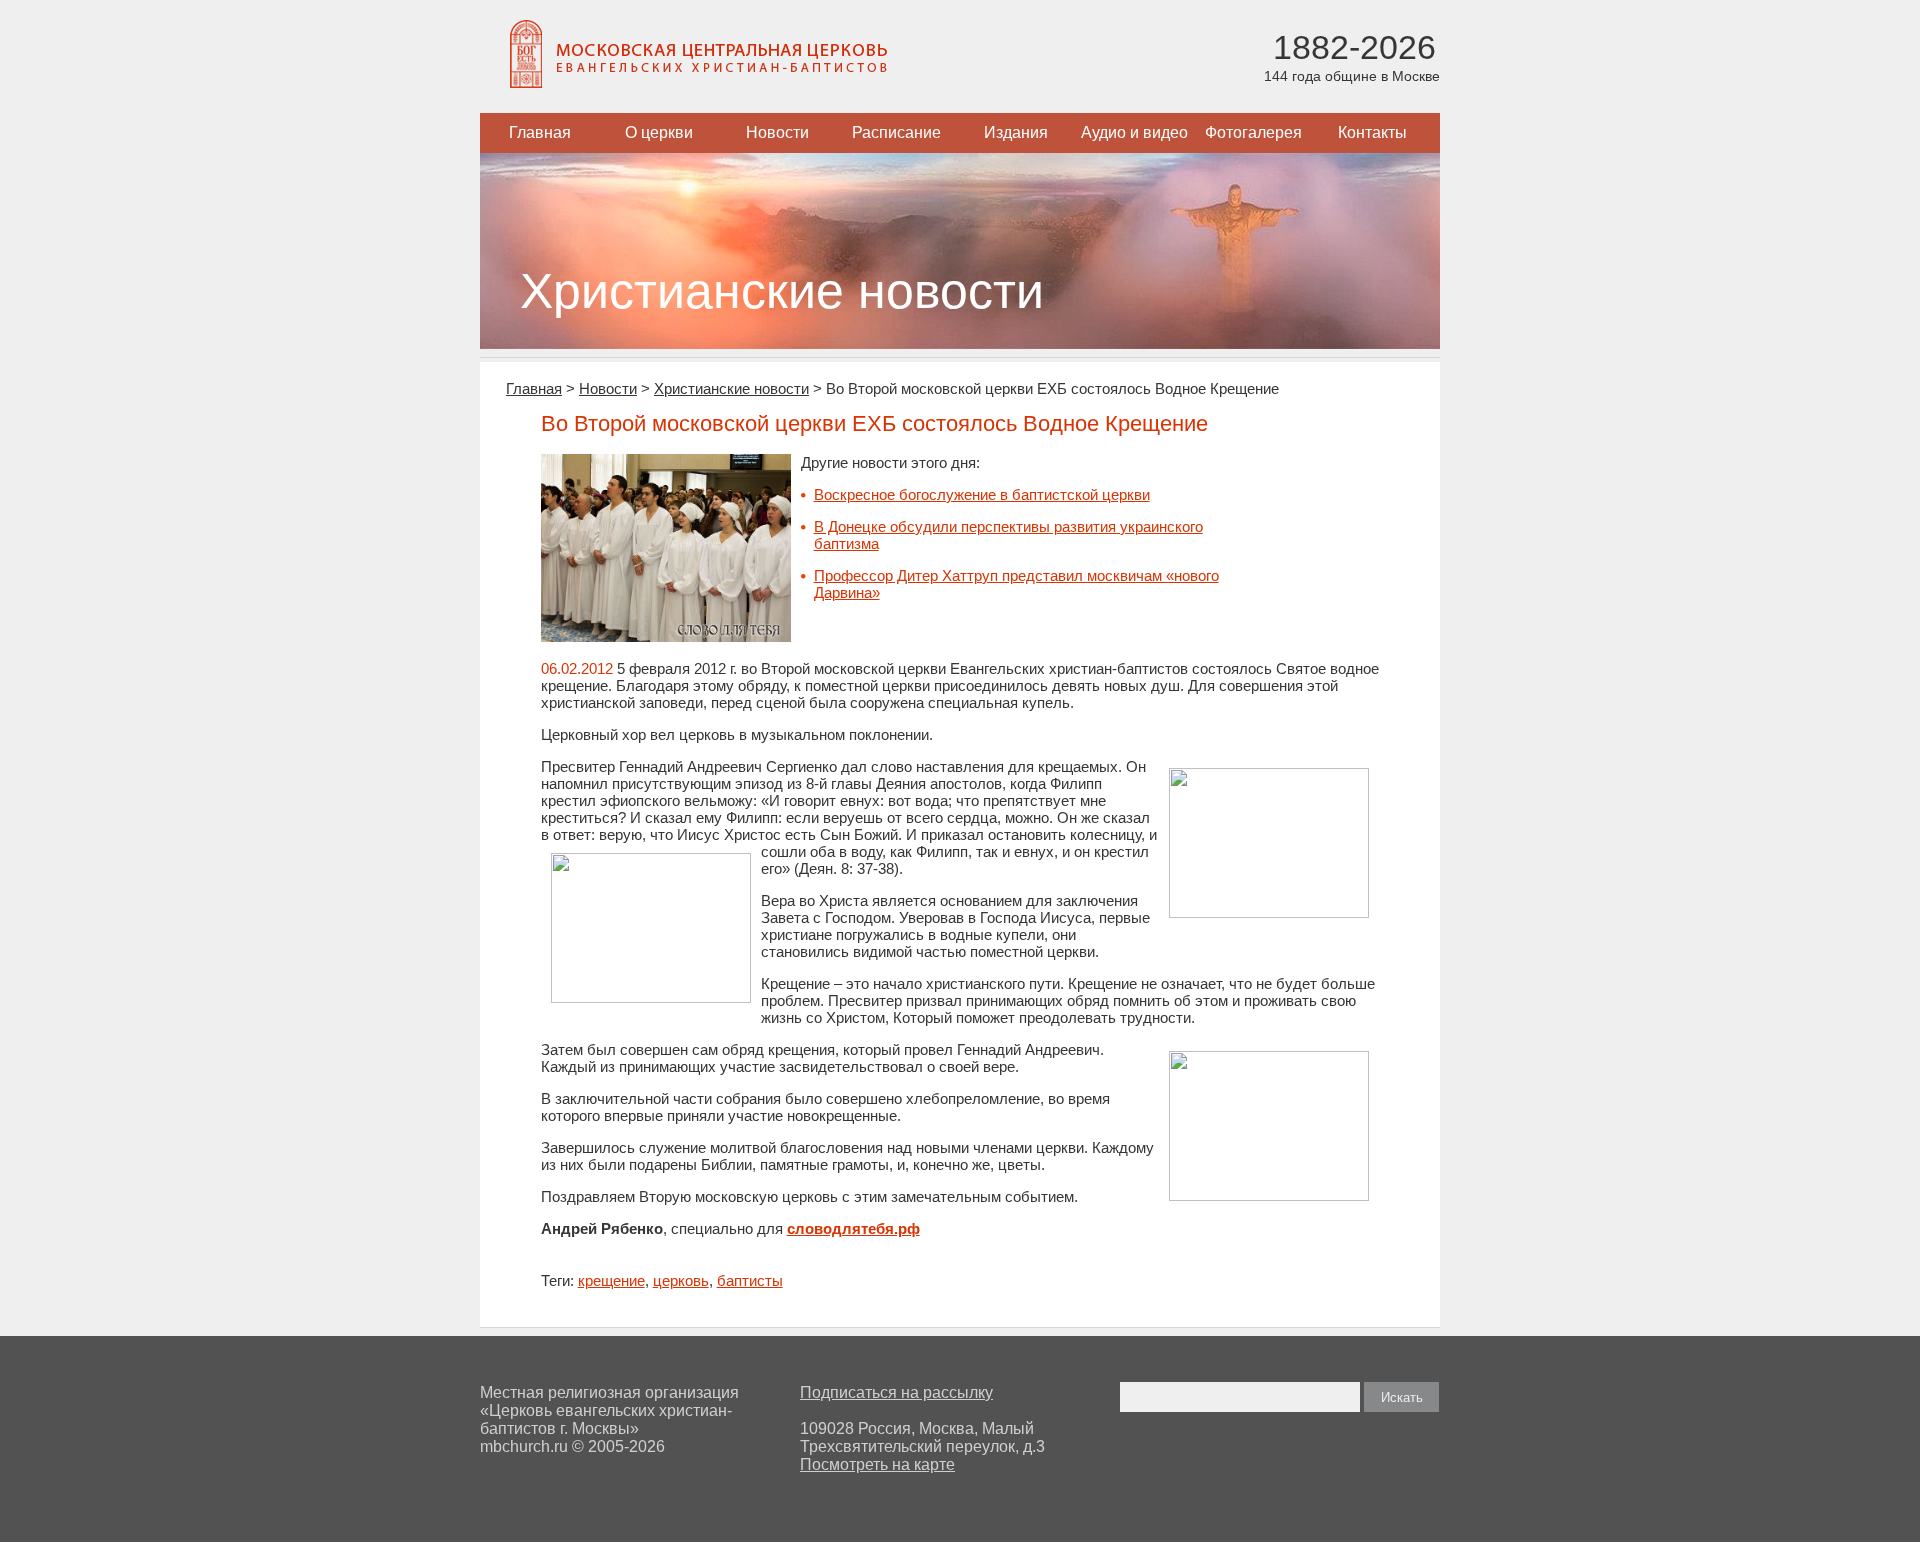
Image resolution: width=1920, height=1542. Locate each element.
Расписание (896, 132)
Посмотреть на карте (877, 1464)
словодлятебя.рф (853, 1228)
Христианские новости (731, 388)
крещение (611, 1280)
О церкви (659, 132)
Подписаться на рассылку (896, 1392)
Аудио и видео (1134, 132)
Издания (1016, 132)
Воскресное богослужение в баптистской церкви (982, 494)
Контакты (1372, 132)
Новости (777, 132)
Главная (540, 132)
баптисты (750, 1280)
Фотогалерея (1253, 132)
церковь (681, 1280)
